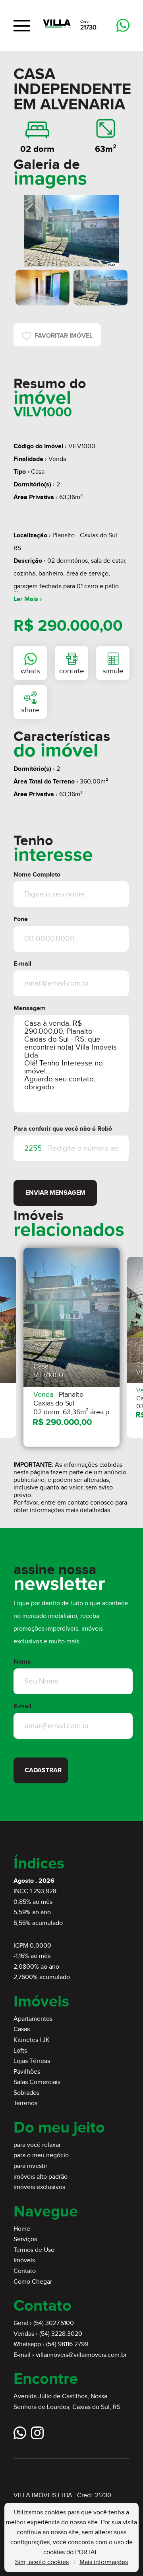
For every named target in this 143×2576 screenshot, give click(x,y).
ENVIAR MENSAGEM (55, 1193)
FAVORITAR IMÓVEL (62, 336)
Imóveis (24, 2260)
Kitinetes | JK (32, 2040)
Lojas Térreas (32, 2061)
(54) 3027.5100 (54, 2323)
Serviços (25, 2239)
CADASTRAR (43, 1770)
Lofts (20, 2051)
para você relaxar (37, 2145)
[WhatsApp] (123, 26)
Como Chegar (33, 2282)
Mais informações (104, 2562)
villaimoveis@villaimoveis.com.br (81, 2355)
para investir (30, 2166)
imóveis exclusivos (39, 2187)
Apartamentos (33, 2019)
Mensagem (30, 1008)
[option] (71, 231)
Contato (25, 2271)
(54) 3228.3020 (61, 2334)
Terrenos (25, 2103)
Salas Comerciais (37, 2082)
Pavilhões (27, 2072)
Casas (22, 2029)
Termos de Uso (34, 2250)
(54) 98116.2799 (67, 2344)
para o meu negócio (41, 2155)
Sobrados (26, 2093)
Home (22, 2229)
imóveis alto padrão (41, 2177)
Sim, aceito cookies (42, 2562)
